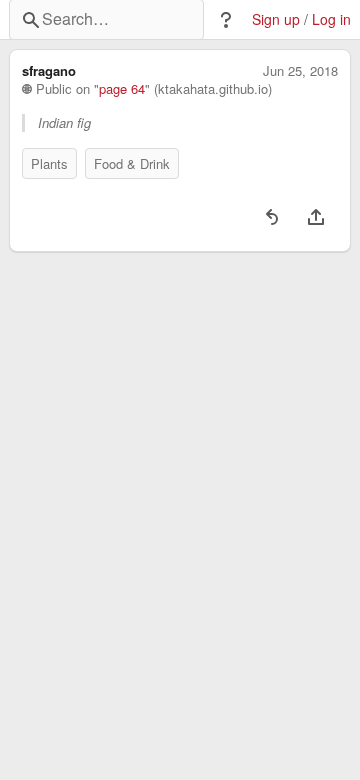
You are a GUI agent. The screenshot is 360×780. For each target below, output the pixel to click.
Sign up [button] (276, 19)
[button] (226, 20)
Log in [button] (331, 19)
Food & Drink (132, 163)
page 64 (122, 89)
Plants (49, 163)
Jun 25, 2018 (300, 71)
